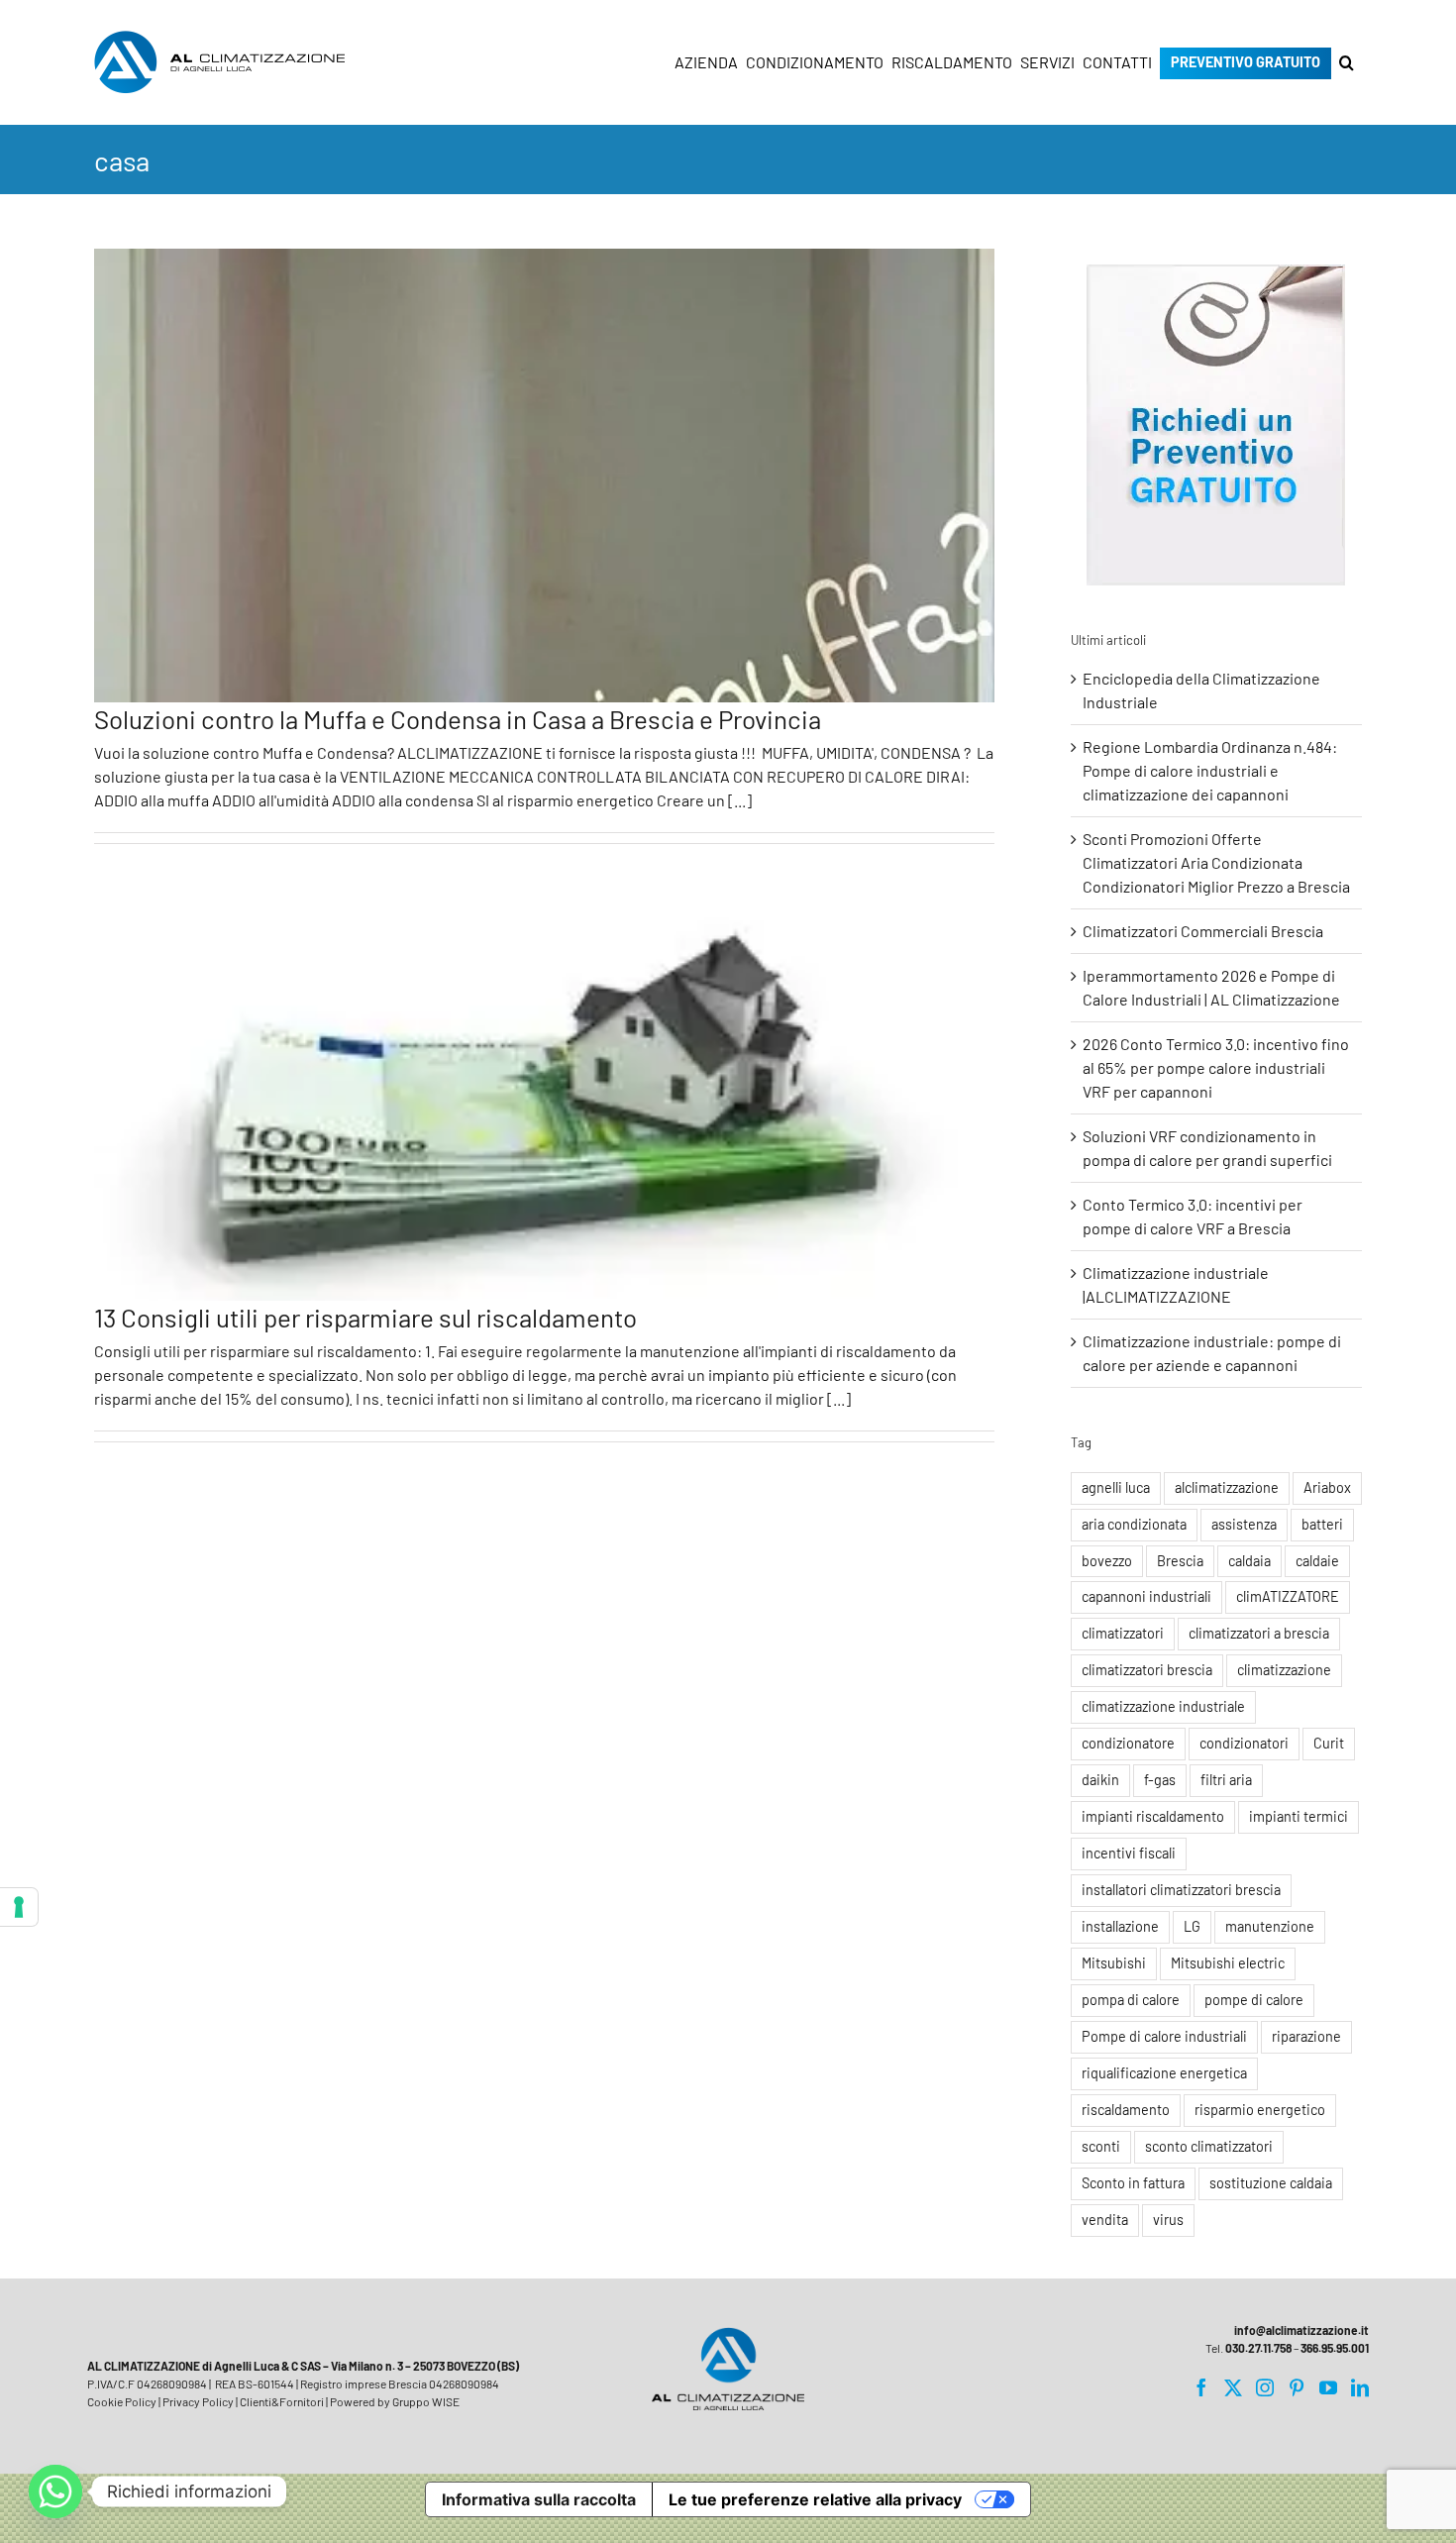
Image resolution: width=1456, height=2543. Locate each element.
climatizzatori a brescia (1259, 1633)
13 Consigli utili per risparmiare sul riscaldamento (365, 1317)
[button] (1347, 62)
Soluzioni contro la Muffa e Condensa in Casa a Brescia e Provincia (458, 719)
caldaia (1249, 1561)
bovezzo (1107, 1561)
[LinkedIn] (1360, 2387)
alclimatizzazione (1227, 1487)
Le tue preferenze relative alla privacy (815, 2499)
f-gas (1160, 1780)
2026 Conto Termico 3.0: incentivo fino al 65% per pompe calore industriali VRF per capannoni (1216, 1067)
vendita (1105, 2220)
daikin (1100, 1780)
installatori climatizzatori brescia (1181, 1890)
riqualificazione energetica (1164, 2073)
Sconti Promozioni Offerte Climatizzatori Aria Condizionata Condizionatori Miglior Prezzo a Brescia (1216, 862)
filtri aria (1226, 1780)
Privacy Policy (198, 2401)
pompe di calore (1254, 2000)
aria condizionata (1134, 1524)
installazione (1120, 1926)
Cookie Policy (122, 2401)
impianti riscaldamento (1153, 1816)
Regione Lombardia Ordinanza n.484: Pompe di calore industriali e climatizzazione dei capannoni (1210, 770)
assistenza (1244, 1524)
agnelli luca (1116, 1487)
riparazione (1306, 2036)
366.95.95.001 (1335, 2348)
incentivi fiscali (1129, 1853)
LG (1192, 1926)
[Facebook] (1201, 2387)
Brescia (1180, 1561)
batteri (1322, 1524)
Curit (1329, 1743)
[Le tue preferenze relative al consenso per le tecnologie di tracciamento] (19, 1907)
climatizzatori (1123, 1633)
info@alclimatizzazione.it (1301, 2330)
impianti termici (1299, 1816)
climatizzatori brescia (1147, 1670)
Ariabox (1327, 1487)
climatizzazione (1284, 1670)
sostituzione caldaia (1271, 2183)
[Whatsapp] (55, 2491)
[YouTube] (1328, 2387)
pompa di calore (1131, 2000)
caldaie (1317, 1561)
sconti (1101, 2146)
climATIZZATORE (1288, 1596)
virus (1168, 2220)
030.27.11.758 (1258, 2348)
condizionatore (1128, 1743)
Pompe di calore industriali (1164, 2036)
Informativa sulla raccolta (539, 2499)
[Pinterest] (1297, 2387)
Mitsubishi (1114, 1963)
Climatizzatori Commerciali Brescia (1203, 931)
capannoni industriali (1146, 1596)
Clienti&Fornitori (282, 2401)
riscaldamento (1126, 2110)
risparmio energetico (1260, 2110)
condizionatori (1244, 1743)
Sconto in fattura (1133, 2183)
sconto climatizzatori (1209, 2146)
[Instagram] (1265, 2387)
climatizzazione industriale (1163, 1706)
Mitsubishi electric (1228, 1963)
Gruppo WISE (426, 2401)
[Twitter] (1233, 2387)
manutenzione (1270, 1926)
